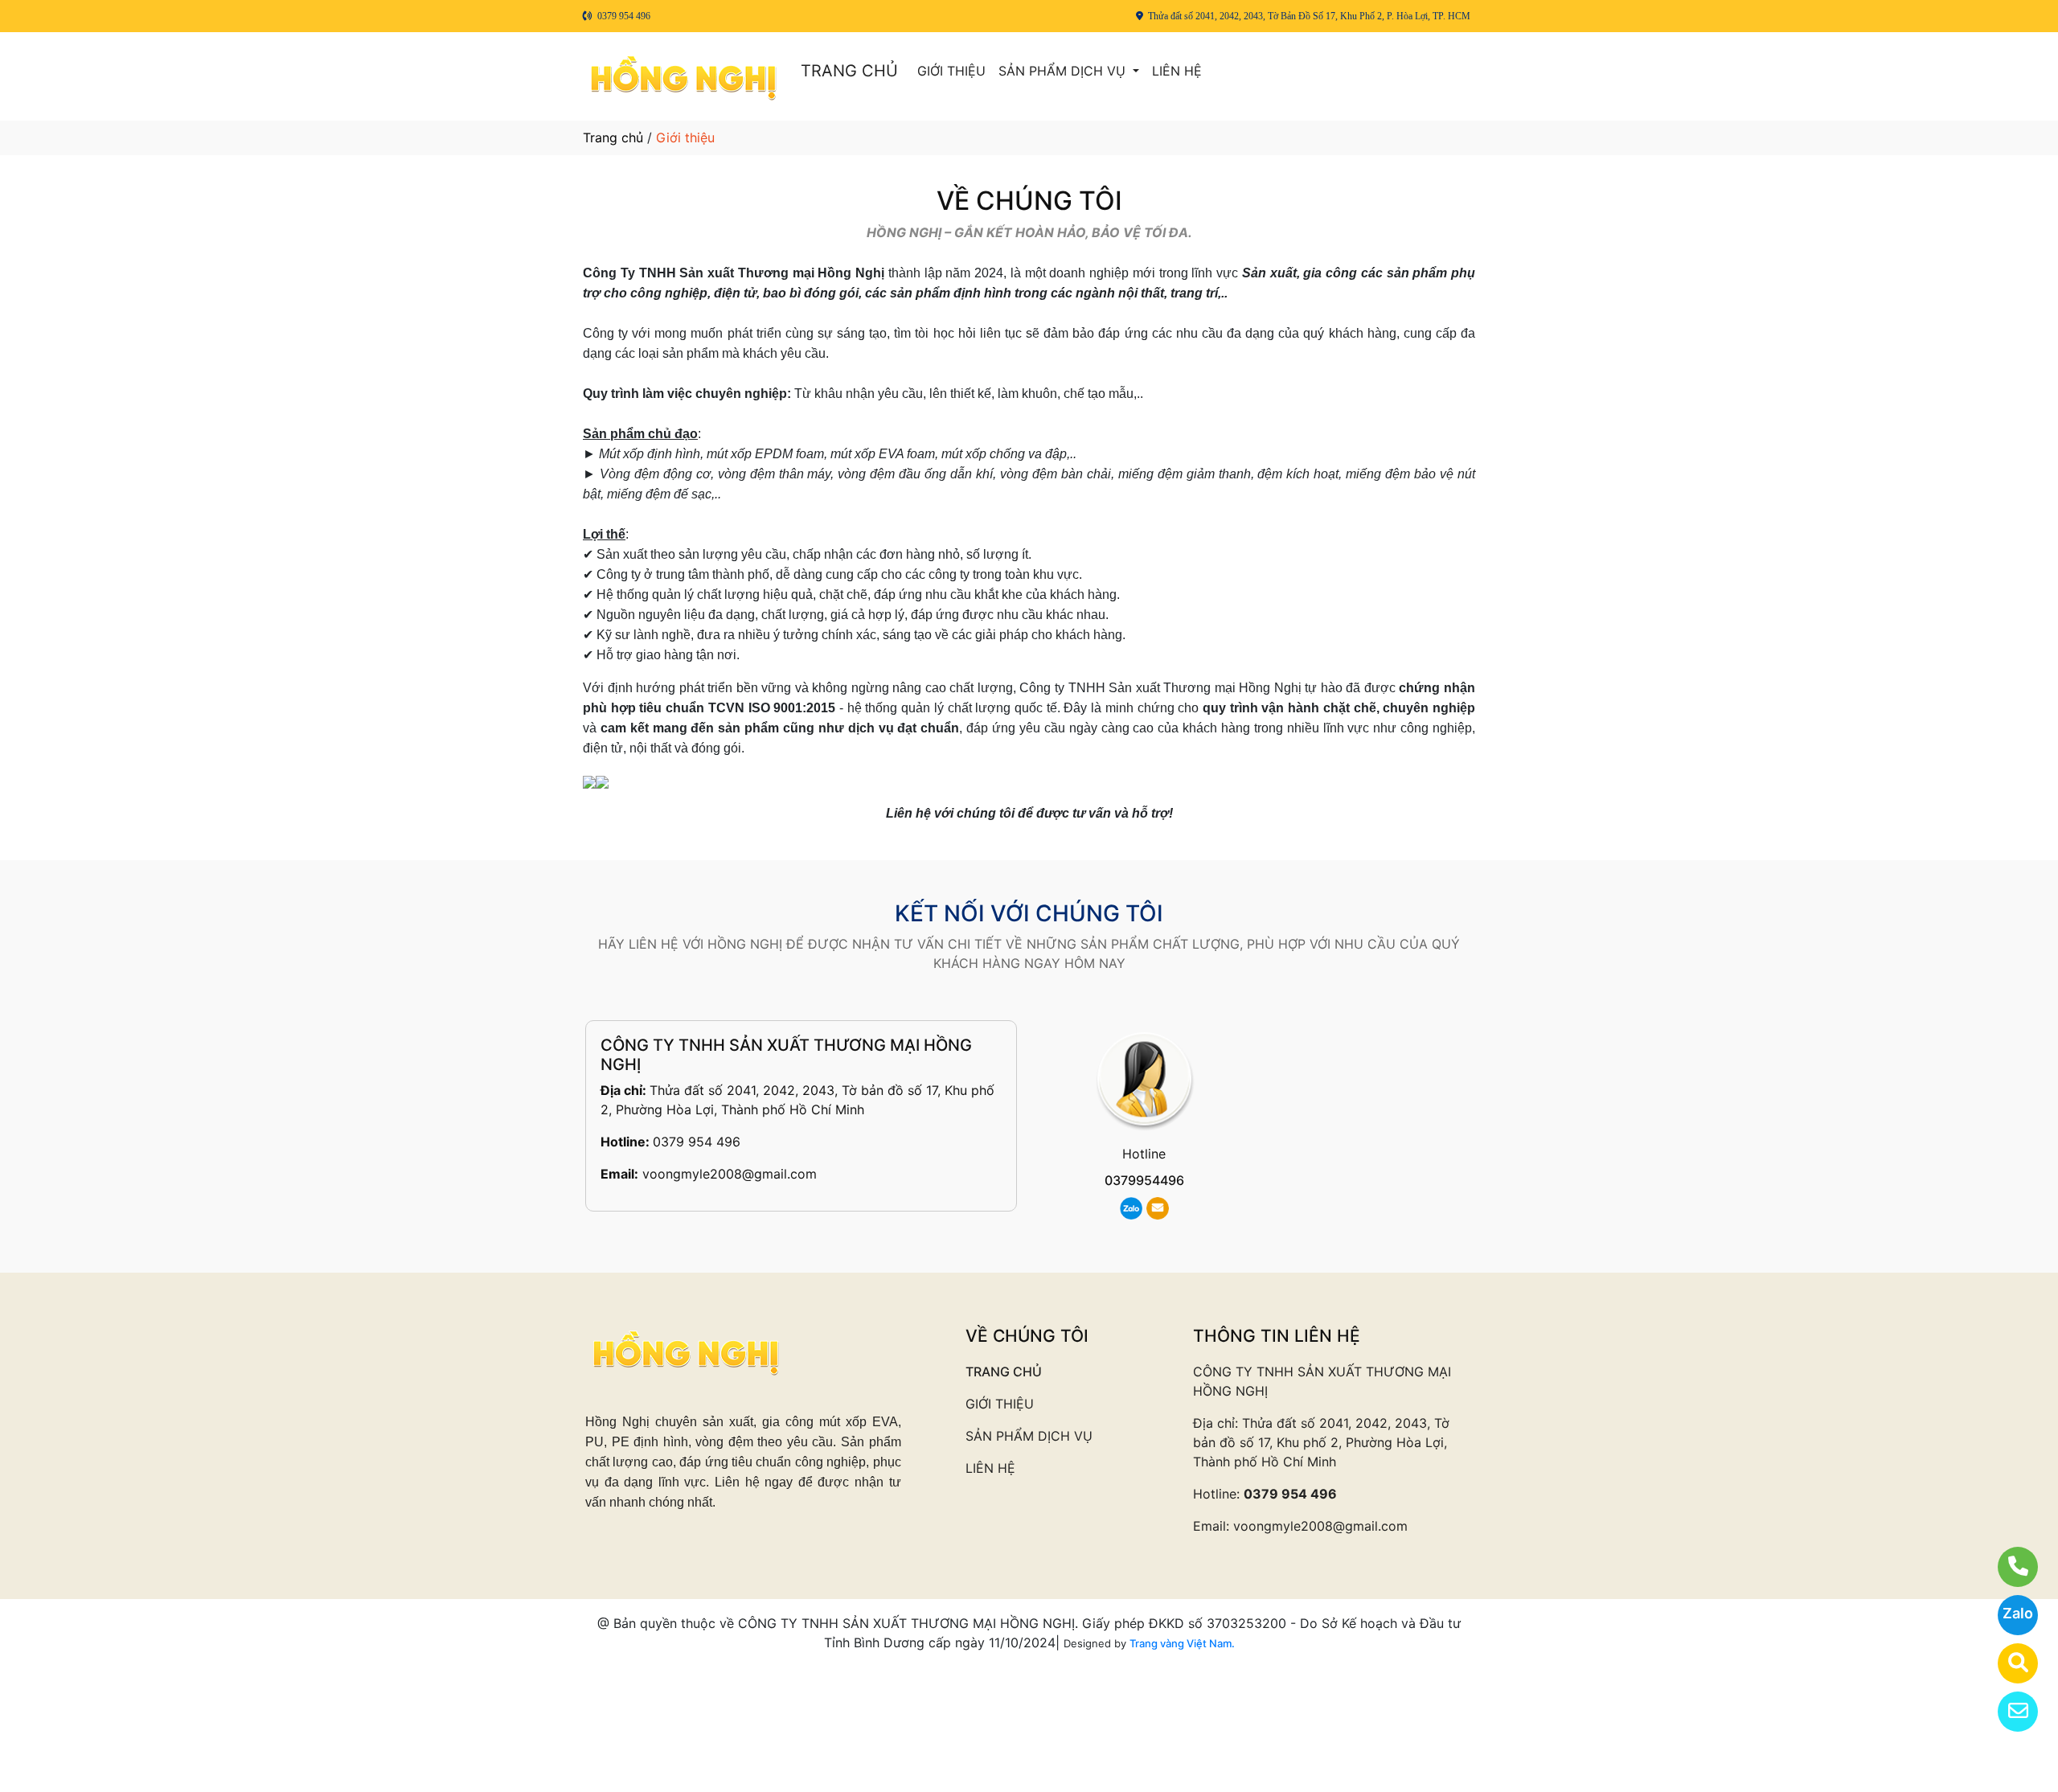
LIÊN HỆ (1177, 71)
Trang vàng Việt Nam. (1182, 1643)
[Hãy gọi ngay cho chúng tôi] (2008, 1567)
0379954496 (1144, 1180)
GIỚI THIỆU (951, 71)
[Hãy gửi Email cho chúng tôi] (2008, 1712)
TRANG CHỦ (849, 71)
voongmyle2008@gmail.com (730, 1174)
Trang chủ (613, 137)
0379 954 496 (697, 1142)
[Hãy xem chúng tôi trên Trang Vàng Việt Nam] (2008, 1663)
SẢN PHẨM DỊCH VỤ (1064, 71)
